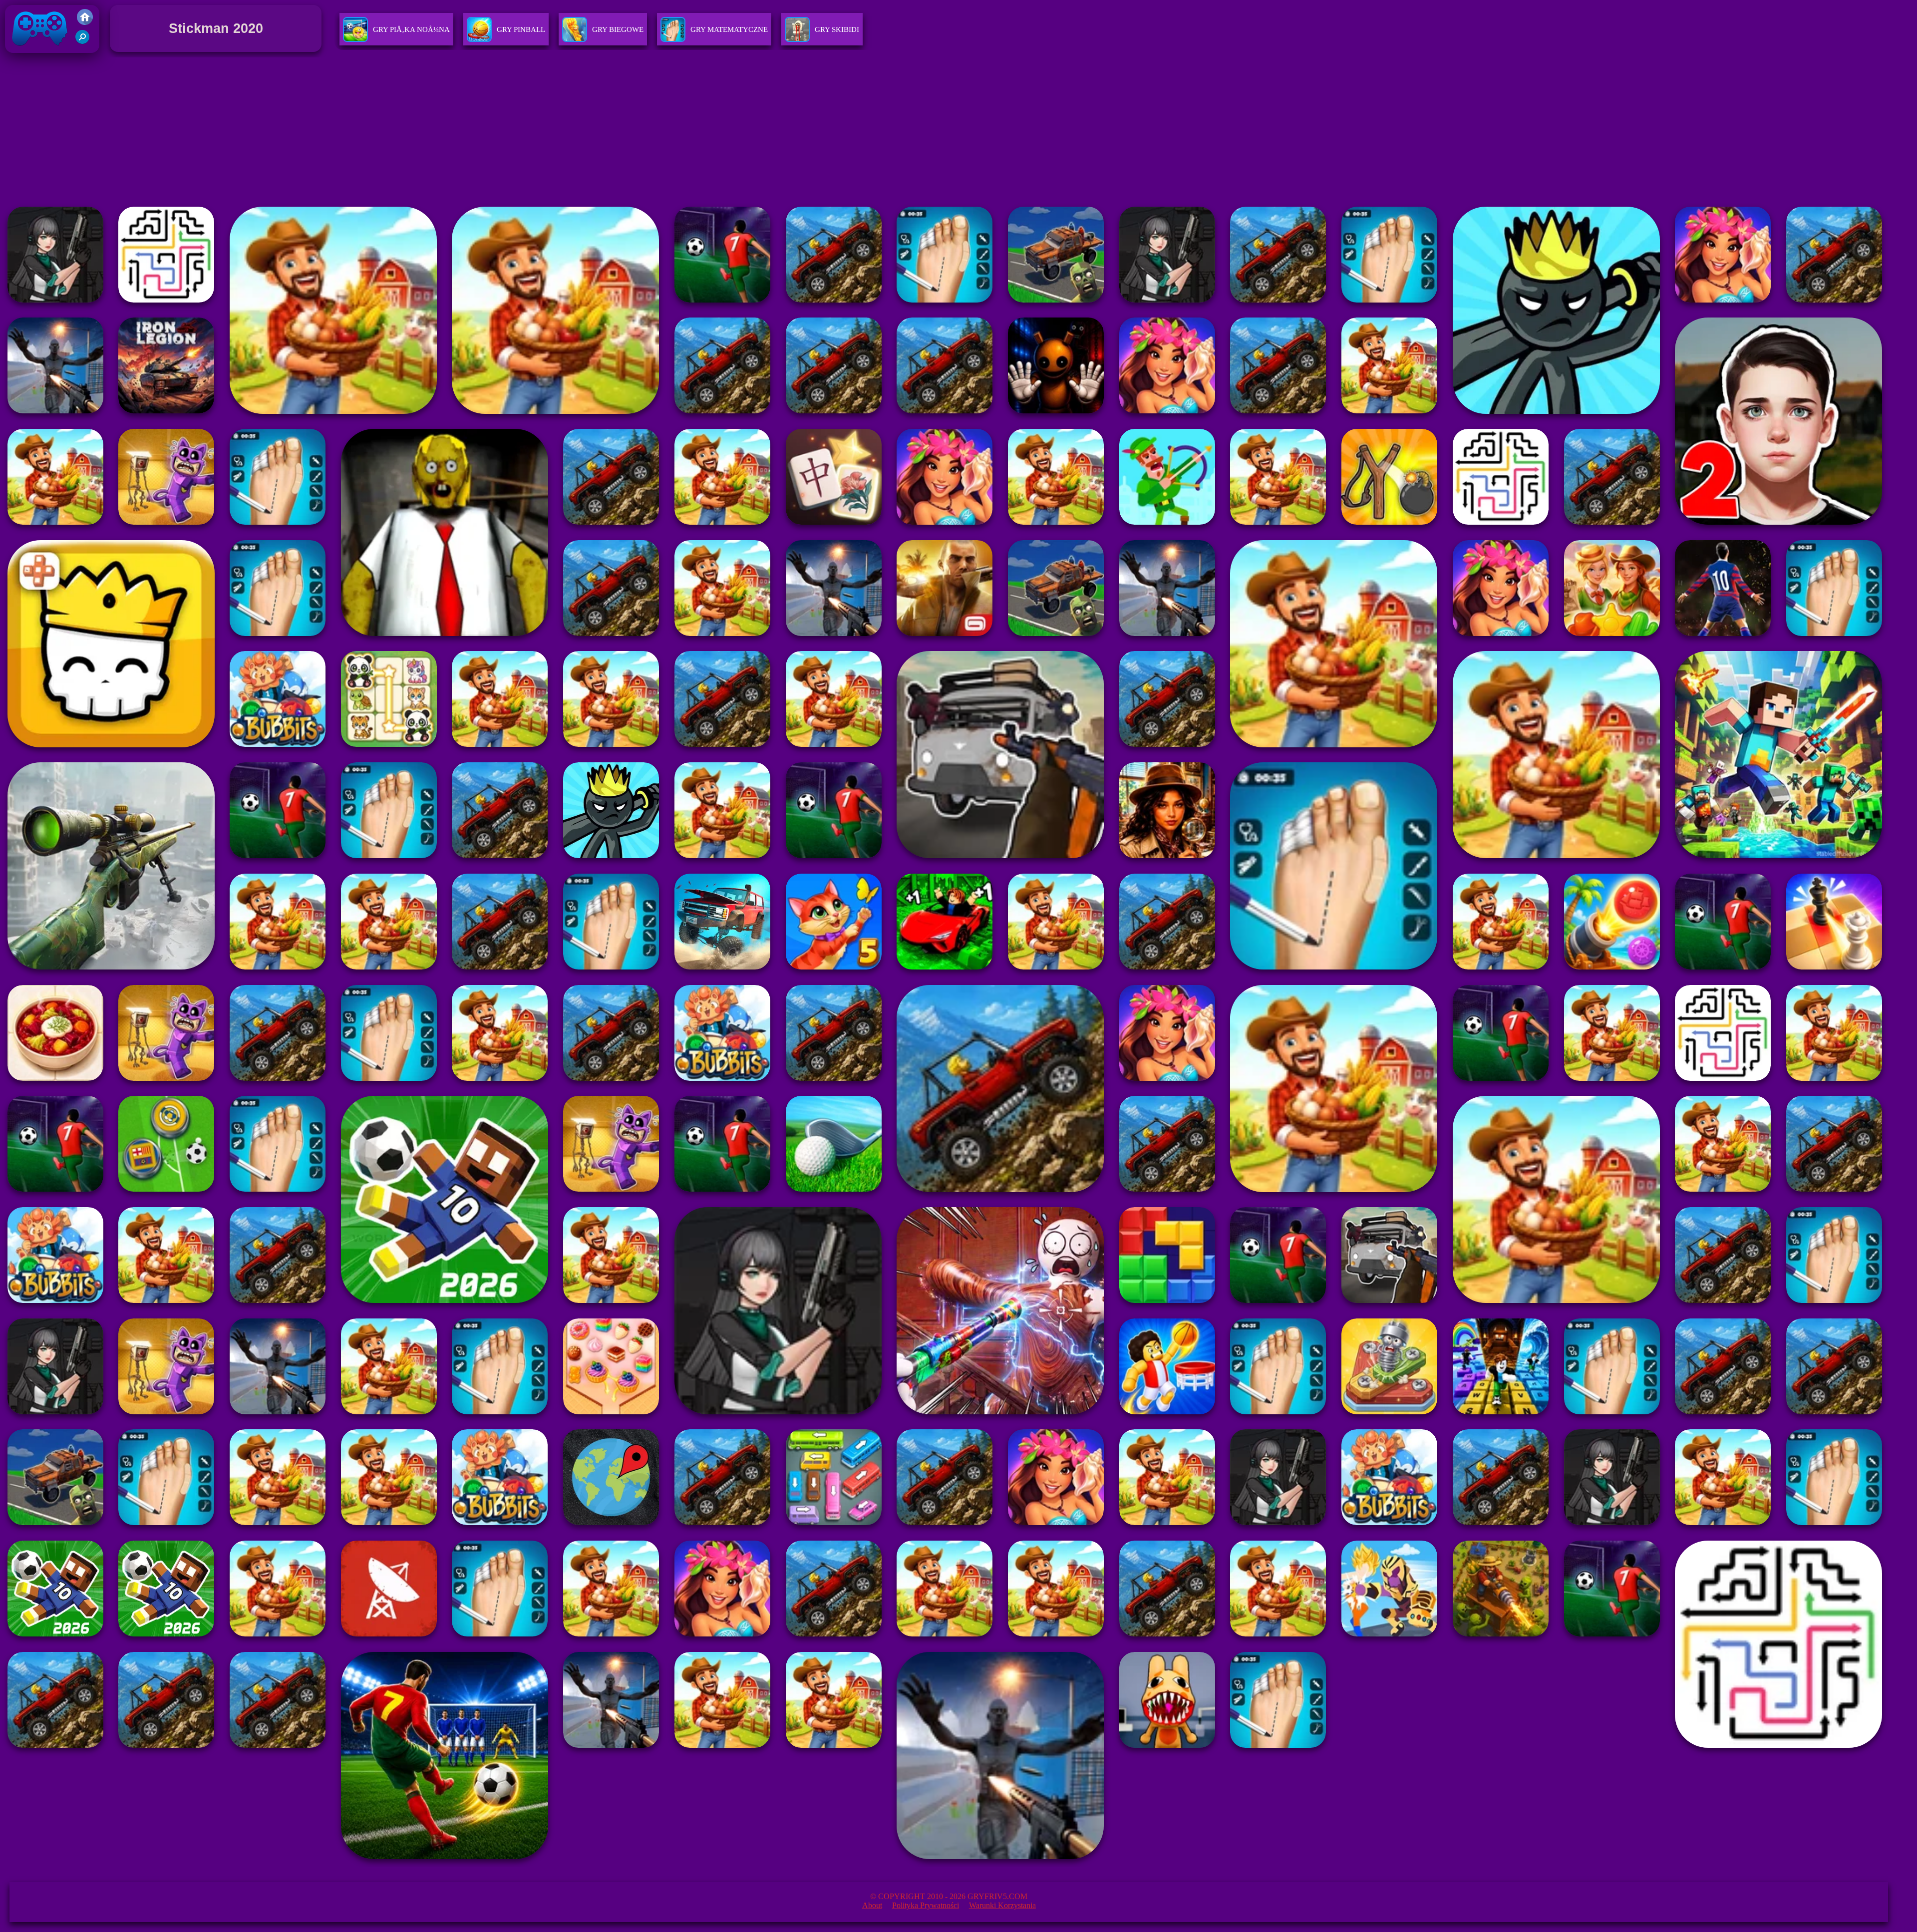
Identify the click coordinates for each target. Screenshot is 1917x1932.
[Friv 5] (85, 22)
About (872, 1905)
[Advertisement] (958, 129)
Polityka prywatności (926, 1905)
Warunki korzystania (1002, 1905)
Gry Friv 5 (27, 55)
